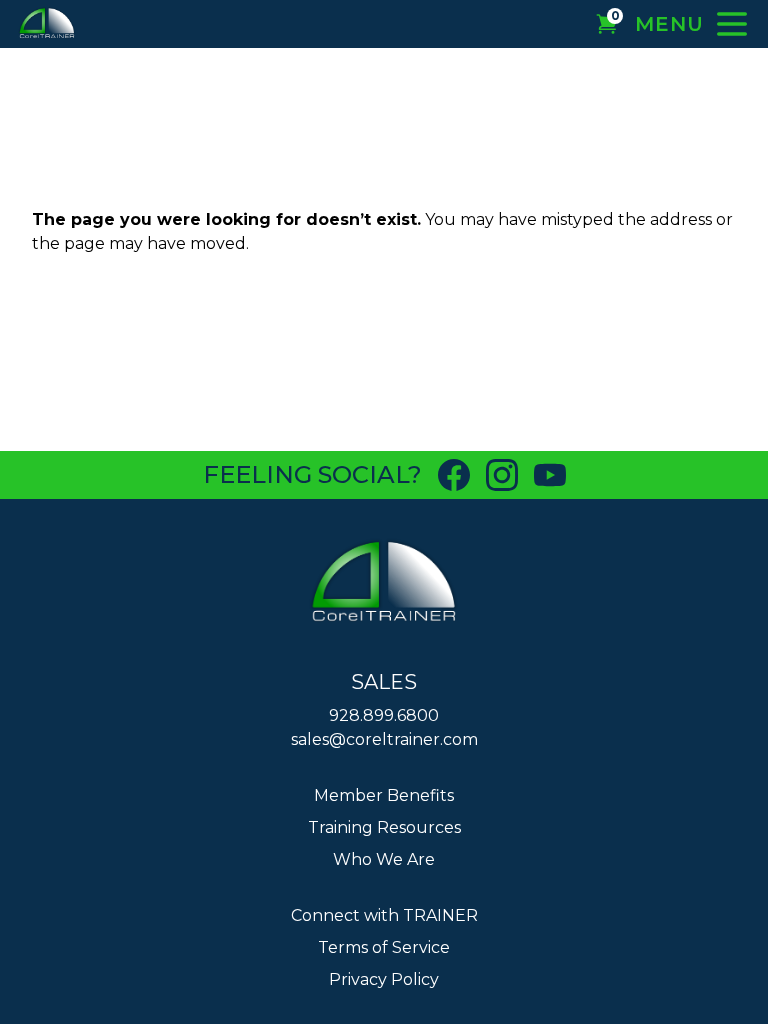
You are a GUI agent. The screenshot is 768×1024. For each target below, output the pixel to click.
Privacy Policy (384, 979)
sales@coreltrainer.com (384, 739)
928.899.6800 (384, 715)
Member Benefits (384, 795)
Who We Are (384, 859)
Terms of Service (384, 947)
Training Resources (384, 827)
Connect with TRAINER (384, 915)
